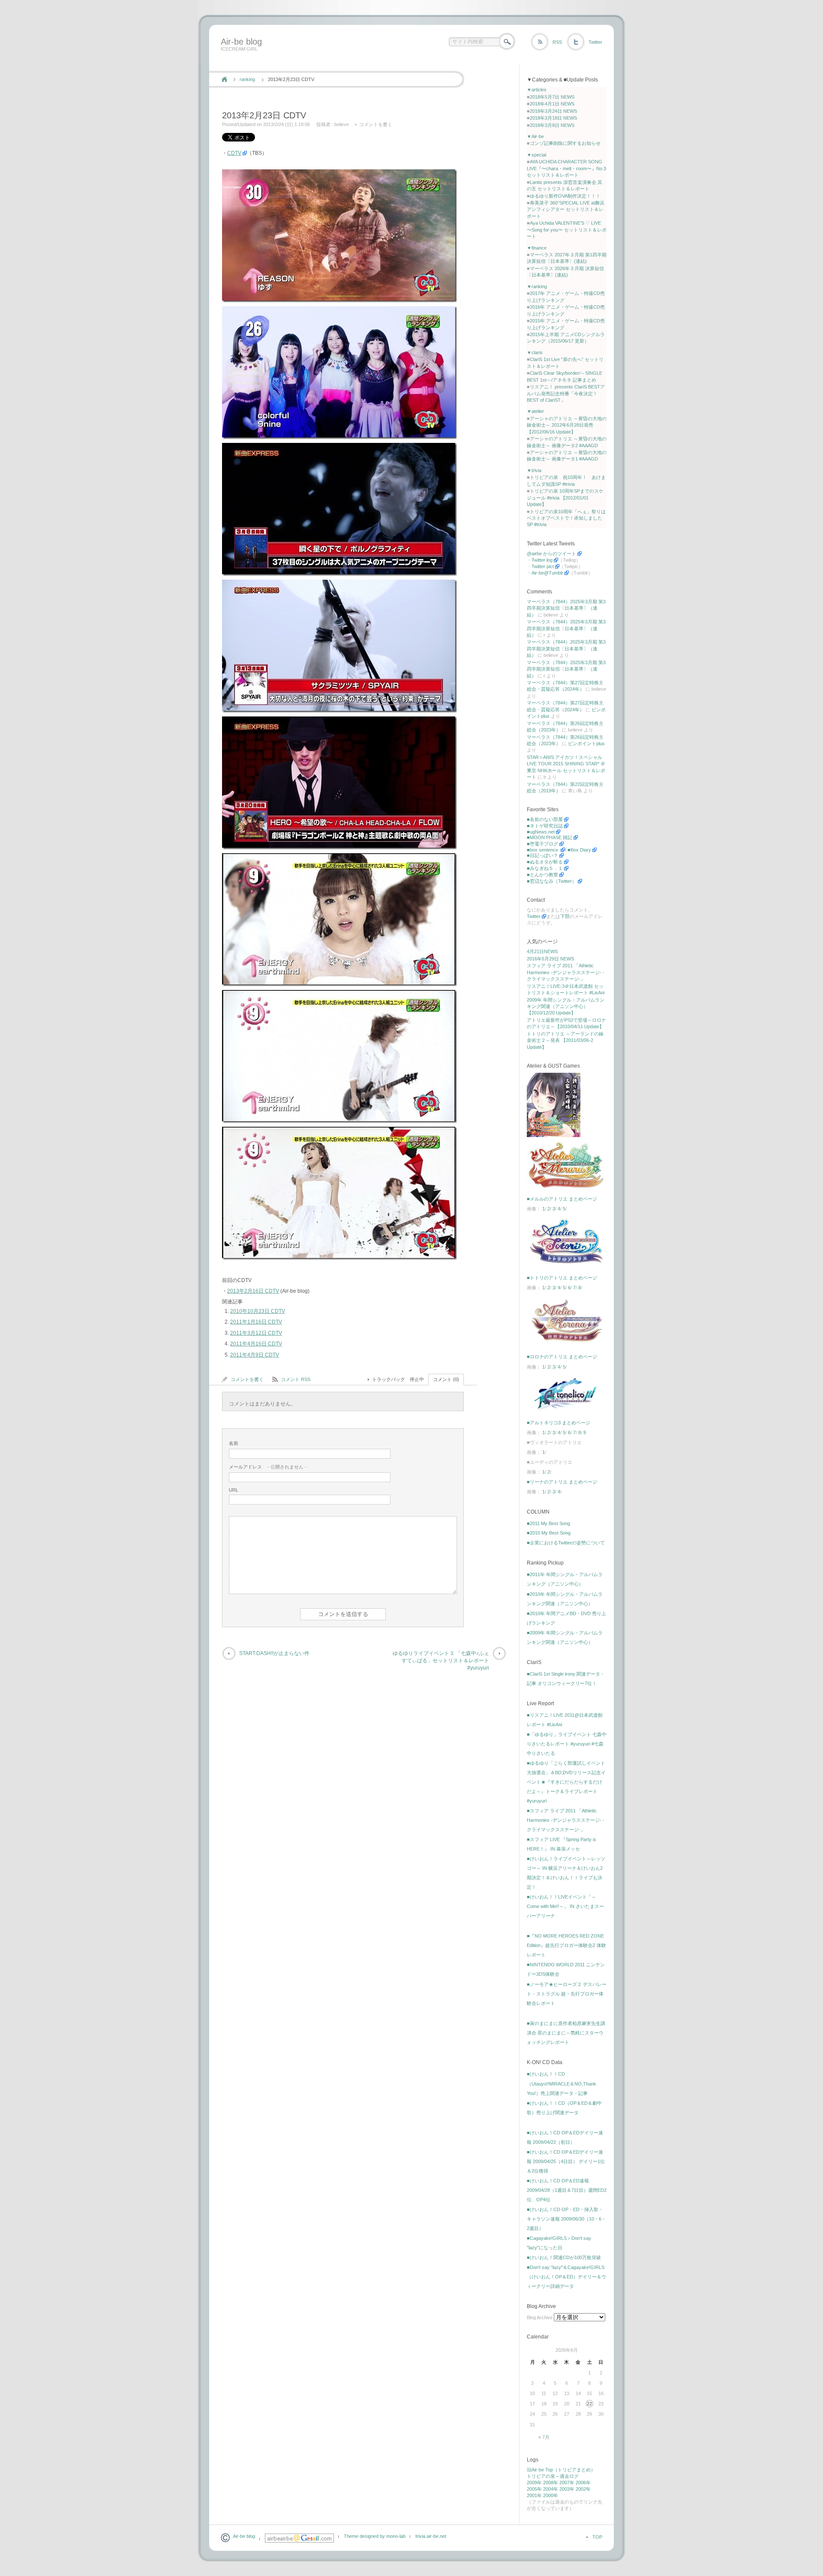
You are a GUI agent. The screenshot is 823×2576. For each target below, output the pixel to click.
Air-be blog (241, 42)
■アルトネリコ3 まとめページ (559, 1423)
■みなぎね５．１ (545, 868)
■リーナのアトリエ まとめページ (562, 1482)
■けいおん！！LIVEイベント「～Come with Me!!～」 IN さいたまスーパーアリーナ (565, 1906)
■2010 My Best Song (549, 1533)
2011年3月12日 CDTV (256, 1333)
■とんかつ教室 (542, 875)
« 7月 (544, 2437)
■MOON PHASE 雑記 (550, 837)
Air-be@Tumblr (547, 573)
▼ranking (537, 286)
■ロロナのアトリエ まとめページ (562, 1357)
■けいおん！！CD (546, 2074)
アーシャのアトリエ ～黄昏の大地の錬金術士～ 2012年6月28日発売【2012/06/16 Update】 (567, 425)
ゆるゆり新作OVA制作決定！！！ (565, 196)
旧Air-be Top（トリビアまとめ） (561, 2470)
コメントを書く (376, 124)
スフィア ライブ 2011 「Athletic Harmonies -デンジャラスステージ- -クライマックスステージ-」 (566, 972)
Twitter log (542, 560)
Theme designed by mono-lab (375, 2536)
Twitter (595, 42)
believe (342, 124)
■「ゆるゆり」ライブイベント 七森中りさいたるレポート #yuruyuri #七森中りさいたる (567, 1744)
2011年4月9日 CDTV (255, 1355)
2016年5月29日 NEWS (550, 959)
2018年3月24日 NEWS (553, 111)
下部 (565, 916)
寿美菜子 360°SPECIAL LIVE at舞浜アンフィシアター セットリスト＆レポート (566, 209)
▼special (536, 155)
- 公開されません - (268, 1467)
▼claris (535, 352)
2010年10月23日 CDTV (258, 1311)
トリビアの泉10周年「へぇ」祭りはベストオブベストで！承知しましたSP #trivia (566, 518)
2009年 (534, 2483)
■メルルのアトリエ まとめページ (562, 1199)
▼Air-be (535, 136)
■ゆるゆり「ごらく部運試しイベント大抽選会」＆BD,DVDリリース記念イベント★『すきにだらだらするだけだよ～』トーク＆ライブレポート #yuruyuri (566, 1782)
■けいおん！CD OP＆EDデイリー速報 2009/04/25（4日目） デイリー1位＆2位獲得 (566, 2161)
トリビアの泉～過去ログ (553, 2476)
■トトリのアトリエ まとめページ (562, 1278)
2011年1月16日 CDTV (256, 1322)
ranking (247, 79)
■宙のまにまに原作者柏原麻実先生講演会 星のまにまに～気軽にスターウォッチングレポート (566, 2033)
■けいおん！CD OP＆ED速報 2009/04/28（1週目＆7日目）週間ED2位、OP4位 (567, 2190)
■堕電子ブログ (542, 844)
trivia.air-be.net (431, 2536)
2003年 (567, 2489)
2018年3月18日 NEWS (553, 118)
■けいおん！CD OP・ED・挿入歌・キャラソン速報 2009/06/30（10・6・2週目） (566, 2219)
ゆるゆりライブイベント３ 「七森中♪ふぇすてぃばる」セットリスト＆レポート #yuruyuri (441, 1661)
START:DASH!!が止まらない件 (274, 1653)
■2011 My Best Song (548, 1523)
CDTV (234, 153)
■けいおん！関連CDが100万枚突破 (564, 2257)
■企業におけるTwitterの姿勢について (566, 1543)
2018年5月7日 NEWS (552, 97)
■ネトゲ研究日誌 (545, 826)
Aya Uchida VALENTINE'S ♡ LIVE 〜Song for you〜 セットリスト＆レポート (567, 230)
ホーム (224, 79)
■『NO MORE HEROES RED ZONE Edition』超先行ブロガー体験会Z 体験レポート (566, 1945)
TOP (597, 2537)
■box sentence (543, 850)
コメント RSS (296, 1379)
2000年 (551, 2495)
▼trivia (534, 470)
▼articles (537, 90)
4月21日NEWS (542, 951)
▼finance (537, 248)
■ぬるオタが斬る (545, 862)
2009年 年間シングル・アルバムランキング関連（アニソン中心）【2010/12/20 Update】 (566, 1007)
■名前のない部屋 (545, 819)
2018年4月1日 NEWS (552, 104)
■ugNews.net (541, 832)
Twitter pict (543, 566)
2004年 (551, 2489)
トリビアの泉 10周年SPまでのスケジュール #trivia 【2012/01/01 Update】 (565, 498)
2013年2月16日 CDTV (253, 1291)
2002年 (583, 2489)
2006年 (583, 2483)
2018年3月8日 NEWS (552, 125)
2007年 (567, 2483)
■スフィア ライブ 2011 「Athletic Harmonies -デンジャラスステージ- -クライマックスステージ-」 (566, 1820)
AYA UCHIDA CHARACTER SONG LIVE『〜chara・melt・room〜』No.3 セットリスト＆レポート (566, 168)
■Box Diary (579, 850)
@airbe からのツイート (551, 554)
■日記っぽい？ (542, 855)
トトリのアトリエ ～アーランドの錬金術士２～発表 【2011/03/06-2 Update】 (565, 1040)
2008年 (551, 2483)
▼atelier (535, 411)
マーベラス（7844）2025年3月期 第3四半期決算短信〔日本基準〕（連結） (566, 608)
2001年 (534, 2495)
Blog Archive (540, 2317)
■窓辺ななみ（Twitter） (552, 881)
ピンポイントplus (586, 743)
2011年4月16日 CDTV (256, 1344)
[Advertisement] (374, 61)
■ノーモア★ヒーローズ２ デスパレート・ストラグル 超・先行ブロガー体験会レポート (567, 1994)
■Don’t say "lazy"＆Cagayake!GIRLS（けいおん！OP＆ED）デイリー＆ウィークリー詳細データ (566, 2277)
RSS (557, 42)
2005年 (534, 2489)
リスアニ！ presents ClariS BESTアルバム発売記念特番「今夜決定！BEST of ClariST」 (566, 393)
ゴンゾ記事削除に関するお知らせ (565, 143)
